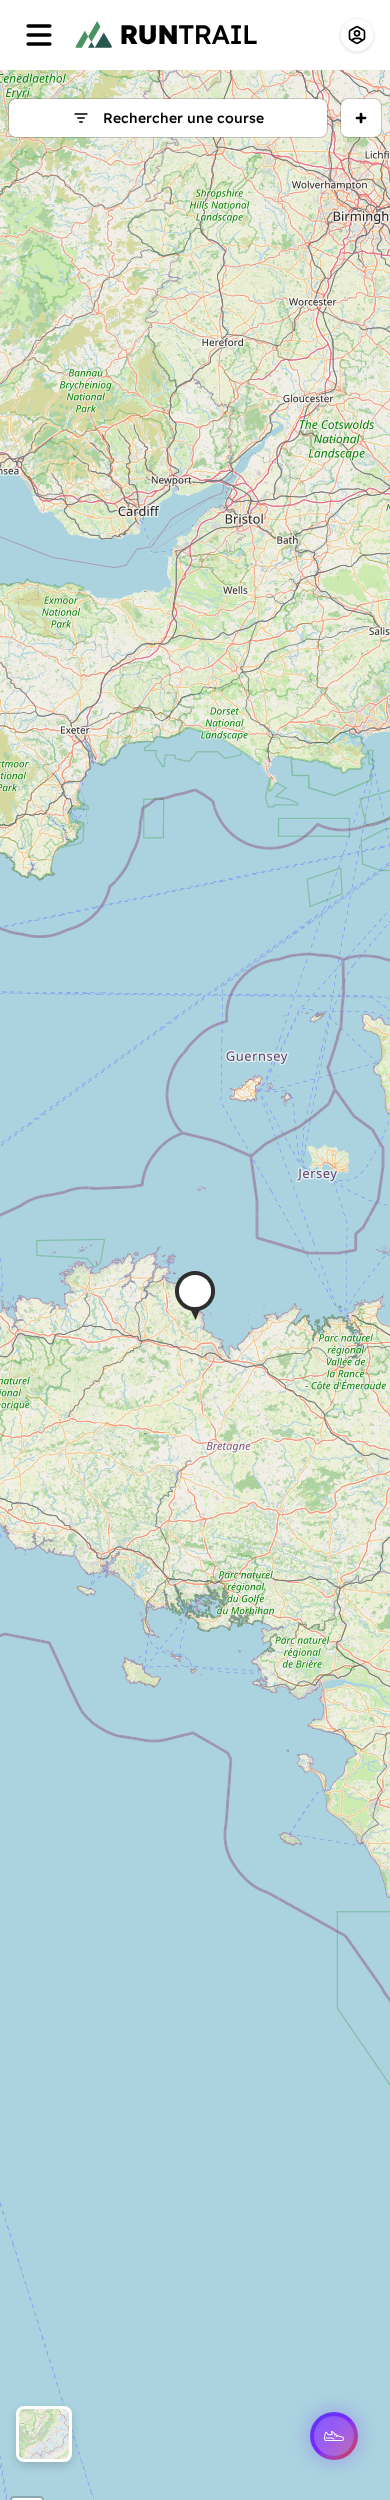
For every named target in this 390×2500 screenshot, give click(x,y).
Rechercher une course (183, 118)
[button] (195, 1295)
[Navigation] (39, 35)
